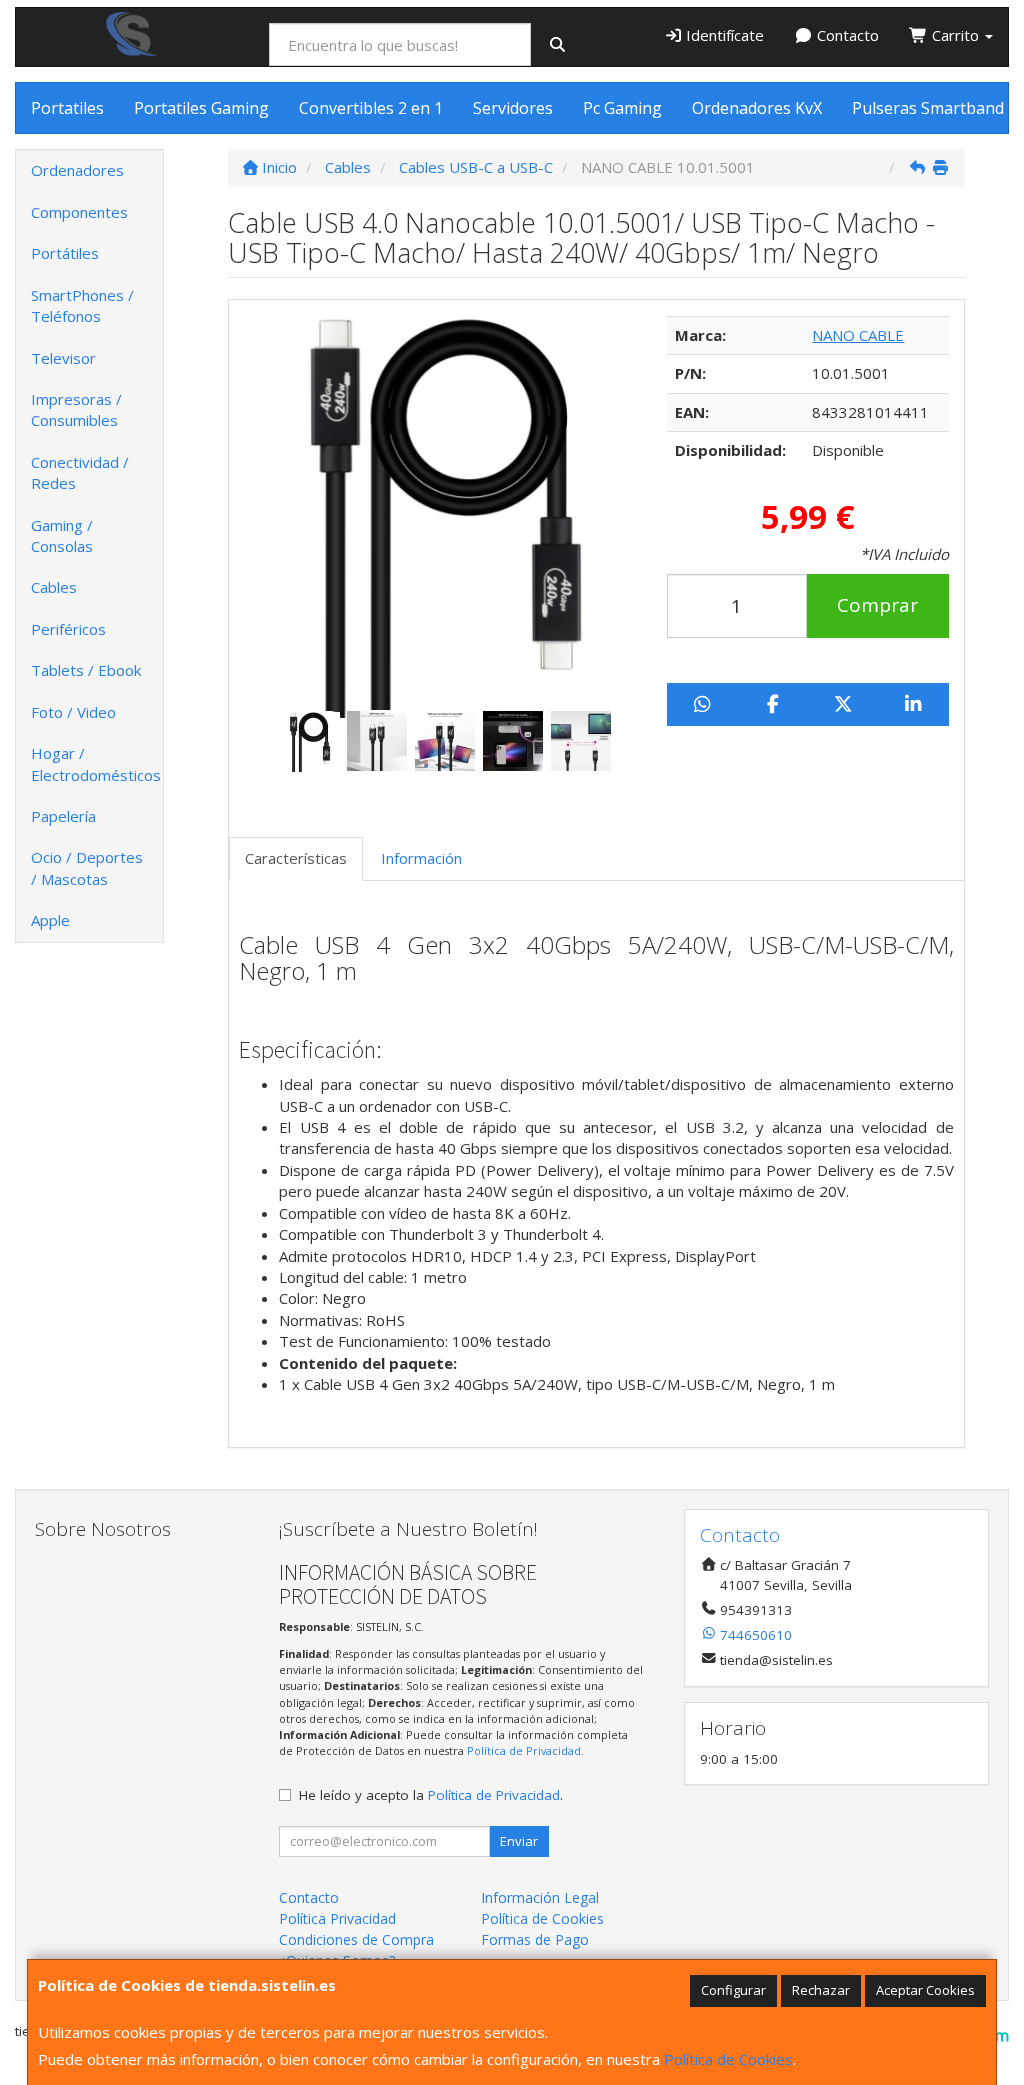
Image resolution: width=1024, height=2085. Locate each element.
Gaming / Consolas (62, 535)
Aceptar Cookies (925, 1990)
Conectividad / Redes (80, 472)
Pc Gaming (622, 108)
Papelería (63, 816)
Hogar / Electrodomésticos (96, 763)
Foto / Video (73, 712)
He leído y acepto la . (431, 1795)
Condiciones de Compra (356, 1939)
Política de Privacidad (524, 1750)
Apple (50, 920)
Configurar (733, 1990)
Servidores (513, 108)
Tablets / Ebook (86, 670)
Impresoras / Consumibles (76, 409)
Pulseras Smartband (928, 108)
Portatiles (67, 108)
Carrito (955, 35)
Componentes (79, 212)
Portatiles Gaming (201, 108)
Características (296, 858)
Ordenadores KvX (757, 108)
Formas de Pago (535, 1939)
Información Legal (540, 1897)
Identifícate (723, 35)
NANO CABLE (858, 335)
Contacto (846, 35)
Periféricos (68, 629)
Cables (54, 587)
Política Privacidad (337, 1918)
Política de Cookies (728, 2059)
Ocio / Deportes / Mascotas (87, 867)
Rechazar (821, 1990)
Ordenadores (77, 170)
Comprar (877, 605)
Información (421, 858)
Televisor (63, 358)
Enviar (519, 1841)
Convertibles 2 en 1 (371, 108)
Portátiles (65, 253)
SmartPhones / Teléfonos (82, 305)
